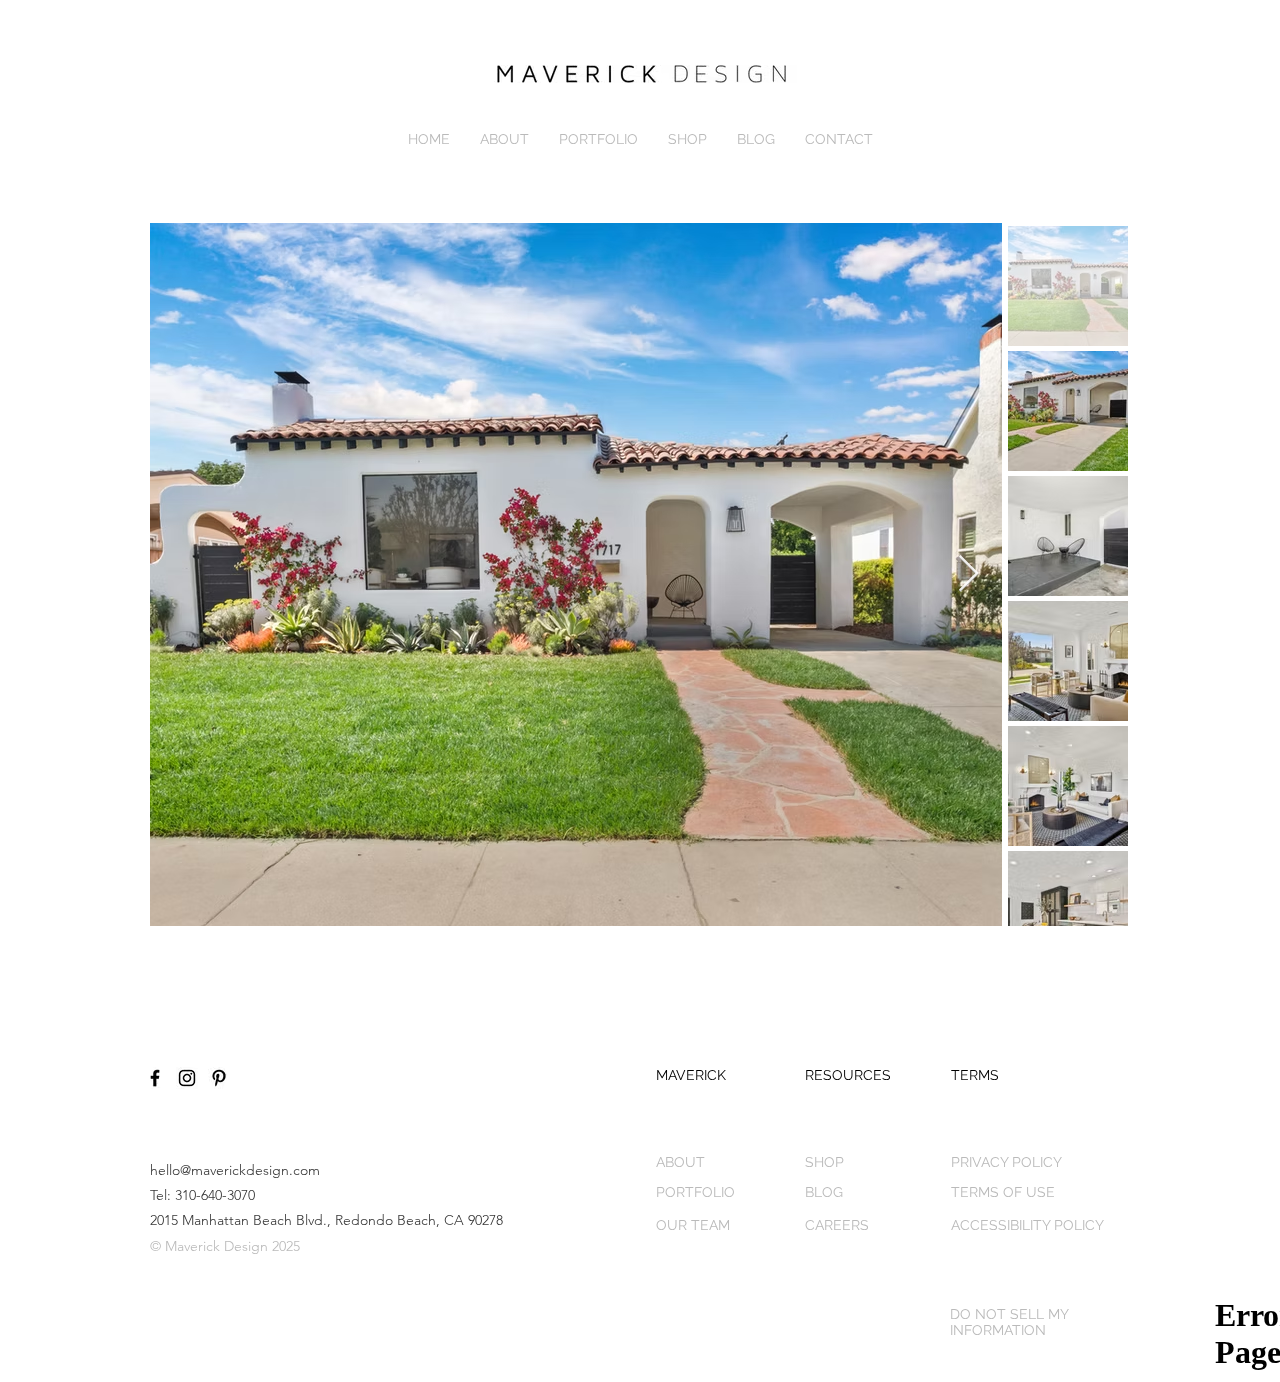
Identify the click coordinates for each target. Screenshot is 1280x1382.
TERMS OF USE (1003, 1192)
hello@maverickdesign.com (235, 1170)
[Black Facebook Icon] (155, 1078)
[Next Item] (968, 574)
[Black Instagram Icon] (187, 1078)
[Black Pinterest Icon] (219, 1078)
